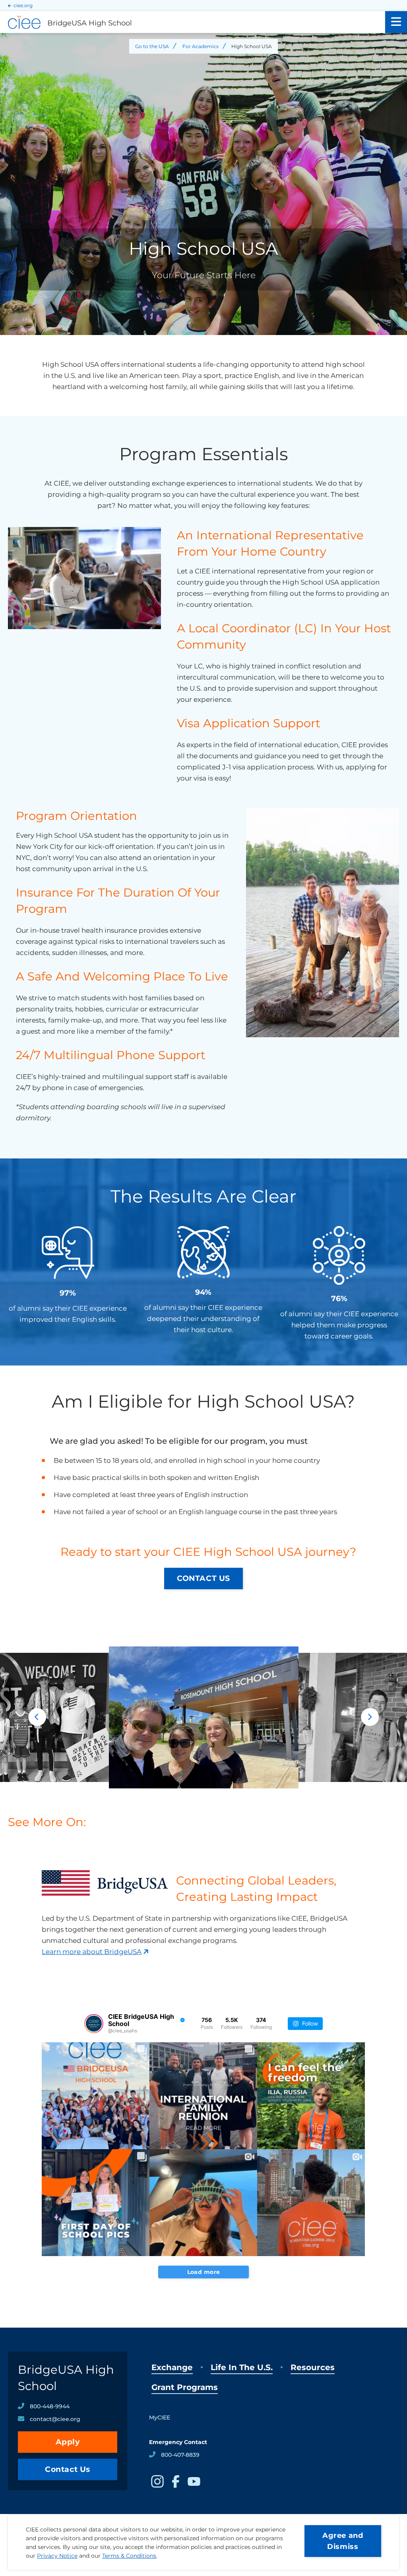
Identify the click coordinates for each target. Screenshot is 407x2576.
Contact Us (68, 2469)
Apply (68, 2442)
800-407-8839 (180, 2455)
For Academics (201, 46)
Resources (313, 2367)
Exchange (172, 2367)
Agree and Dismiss (343, 2541)
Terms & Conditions (129, 2556)
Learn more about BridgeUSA (92, 1952)
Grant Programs (185, 2387)
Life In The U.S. (242, 2367)
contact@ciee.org (55, 2419)
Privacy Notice (57, 2556)
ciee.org (23, 5)
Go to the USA (152, 46)
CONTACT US (203, 1578)
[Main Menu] (396, 22)
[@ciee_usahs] (94, 2024)
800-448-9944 (50, 2406)
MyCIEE (160, 2417)
